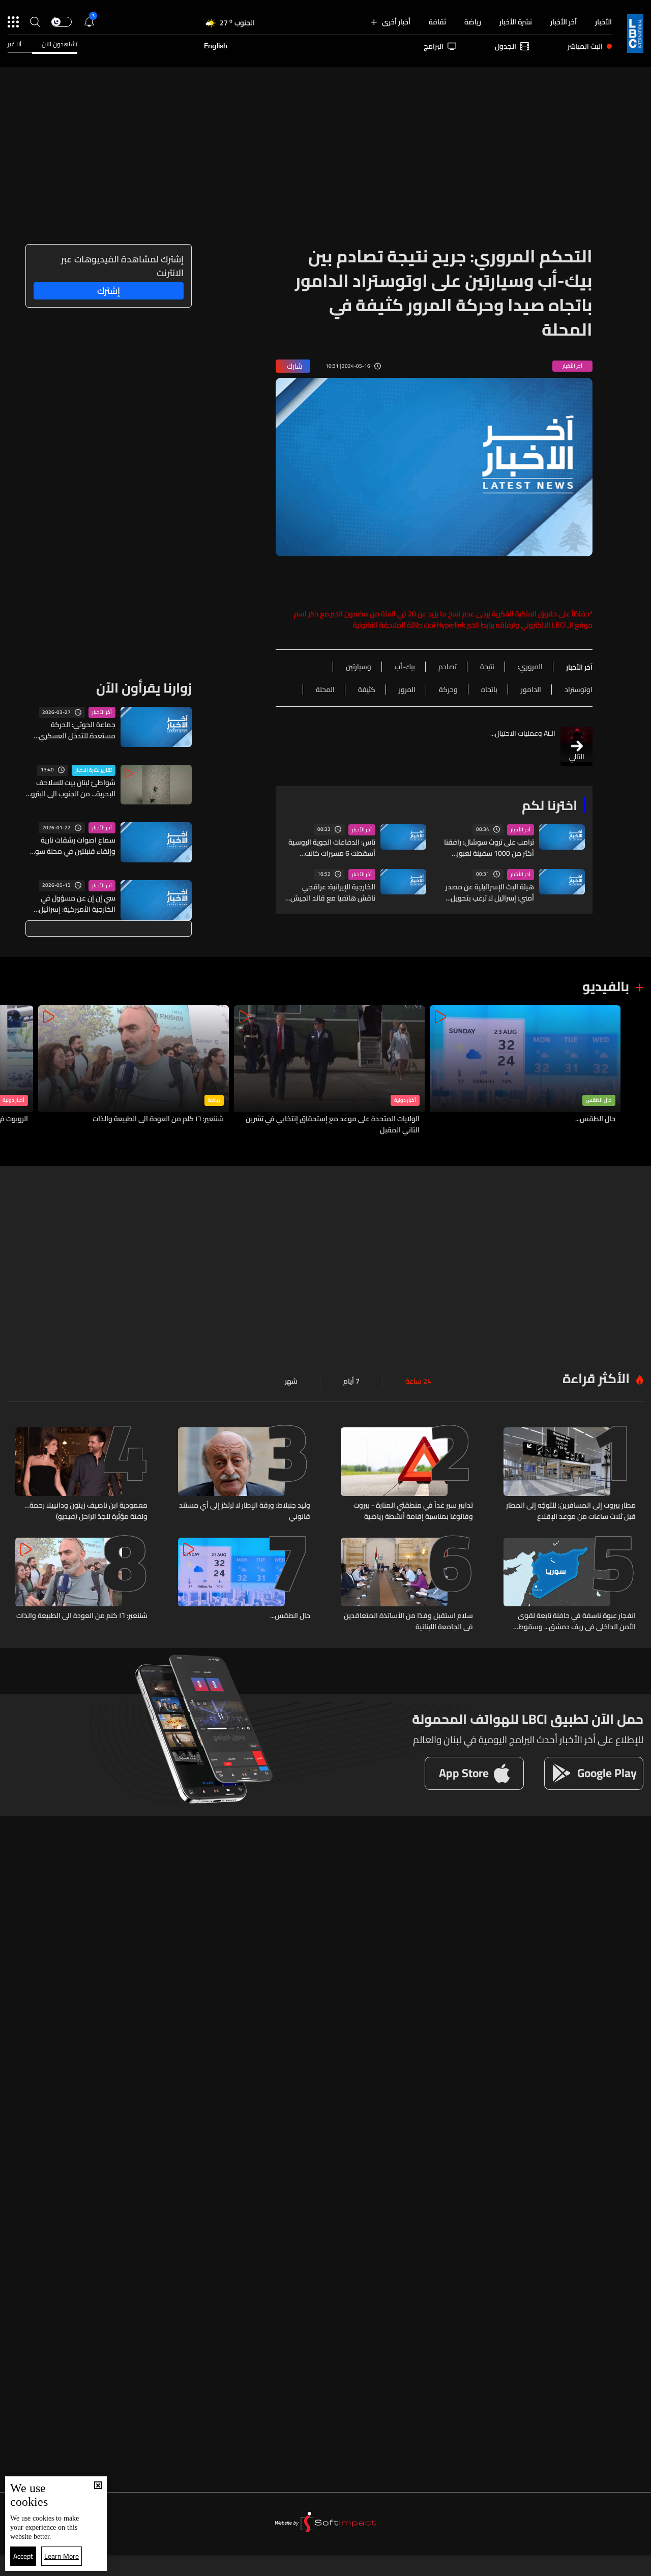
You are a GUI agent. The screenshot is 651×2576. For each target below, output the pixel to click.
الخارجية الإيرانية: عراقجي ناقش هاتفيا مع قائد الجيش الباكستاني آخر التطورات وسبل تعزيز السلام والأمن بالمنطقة (331, 892)
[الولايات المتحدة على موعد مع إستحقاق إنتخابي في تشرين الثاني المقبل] (329, 1071)
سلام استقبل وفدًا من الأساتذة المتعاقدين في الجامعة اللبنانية (408, 1621)
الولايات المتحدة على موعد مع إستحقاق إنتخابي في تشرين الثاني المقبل (333, 1124)
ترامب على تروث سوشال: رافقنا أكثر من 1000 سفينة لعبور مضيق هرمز (489, 848)
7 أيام (351, 1381)
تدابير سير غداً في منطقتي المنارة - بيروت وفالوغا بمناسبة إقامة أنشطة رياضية (413, 1511)
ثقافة (437, 22)
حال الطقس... (595, 1119)
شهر (291, 1381)
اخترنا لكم (550, 805)
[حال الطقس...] (525, 1071)
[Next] (13, 1071)
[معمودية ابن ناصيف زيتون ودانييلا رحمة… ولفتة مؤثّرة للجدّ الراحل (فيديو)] (81, 1475)
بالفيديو (606, 986)
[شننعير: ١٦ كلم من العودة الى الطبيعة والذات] (134, 1071)
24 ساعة (418, 1381)
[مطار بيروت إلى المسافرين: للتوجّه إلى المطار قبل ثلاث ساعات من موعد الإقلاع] (570, 1475)
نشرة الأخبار (516, 22)
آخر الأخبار (564, 22)
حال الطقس (599, 1100)
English (216, 46)
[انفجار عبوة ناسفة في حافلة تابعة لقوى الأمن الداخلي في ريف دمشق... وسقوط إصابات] (570, 1585)
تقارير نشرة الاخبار (94, 770)
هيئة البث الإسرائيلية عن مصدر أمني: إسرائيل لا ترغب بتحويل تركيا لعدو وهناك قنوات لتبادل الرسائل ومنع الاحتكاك (490, 892)
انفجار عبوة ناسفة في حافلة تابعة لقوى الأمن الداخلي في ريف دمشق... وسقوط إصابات (577, 1621)
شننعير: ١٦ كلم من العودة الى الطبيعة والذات (158, 1119)
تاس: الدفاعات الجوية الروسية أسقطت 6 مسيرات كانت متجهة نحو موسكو (332, 848)
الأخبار (603, 22)
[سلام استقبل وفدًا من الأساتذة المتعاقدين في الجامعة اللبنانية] (407, 1585)
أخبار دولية (405, 1100)
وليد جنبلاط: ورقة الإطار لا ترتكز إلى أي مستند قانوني (245, 1511)
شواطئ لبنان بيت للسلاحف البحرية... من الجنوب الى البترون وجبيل (71, 788)
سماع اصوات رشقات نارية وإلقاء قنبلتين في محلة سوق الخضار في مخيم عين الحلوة (72, 846)
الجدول (506, 46)
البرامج (434, 46)
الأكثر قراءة (596, 1378)
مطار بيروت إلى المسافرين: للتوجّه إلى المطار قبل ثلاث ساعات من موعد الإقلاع (571, 1511)
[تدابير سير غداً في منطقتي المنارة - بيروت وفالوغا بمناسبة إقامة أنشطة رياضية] (407, 1475)
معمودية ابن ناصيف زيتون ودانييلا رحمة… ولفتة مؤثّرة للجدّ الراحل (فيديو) (86, 1511)
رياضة (473, 22)
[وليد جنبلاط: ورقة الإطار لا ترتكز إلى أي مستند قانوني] (244, 1475)
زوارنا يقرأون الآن (144, 688)
